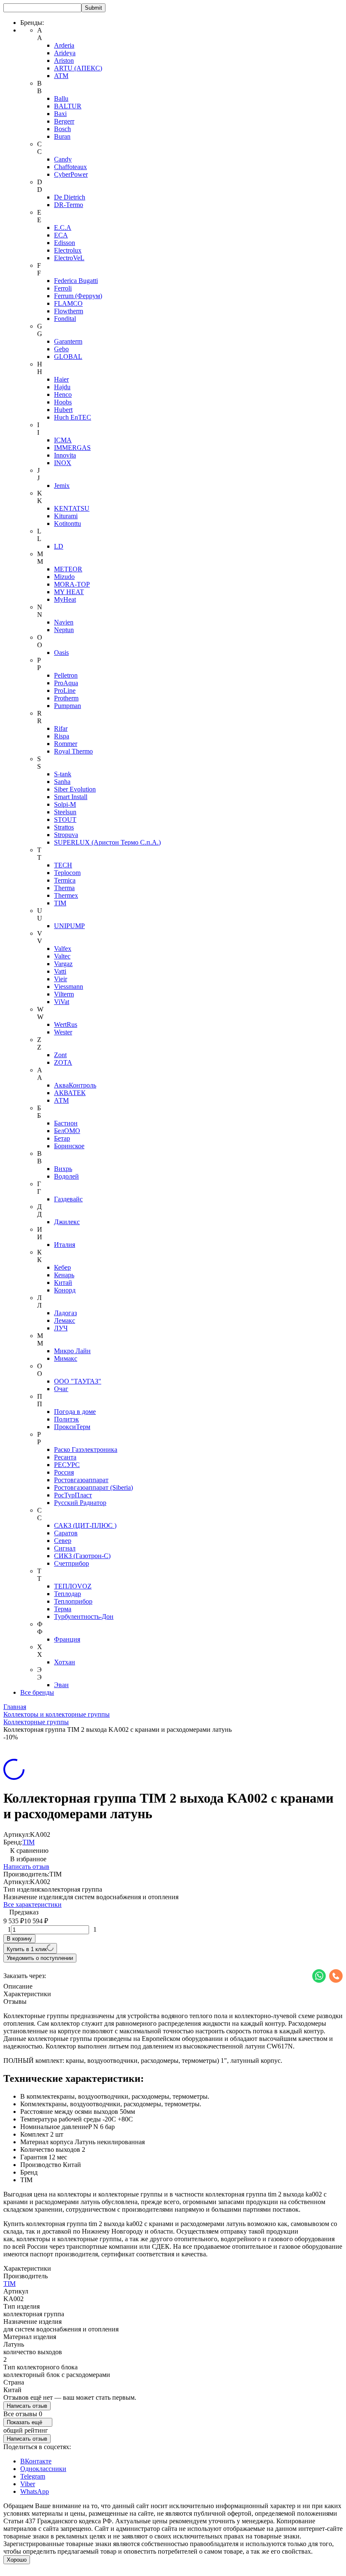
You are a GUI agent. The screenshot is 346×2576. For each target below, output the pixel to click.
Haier (61, 379)
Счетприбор (72, 1563)
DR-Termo (69, 205)
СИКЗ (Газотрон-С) (82, 1556)
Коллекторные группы (36, 1722)
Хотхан (65, 1662)
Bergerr (64, 121)
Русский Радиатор (80, 1503)
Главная (15, 1707)
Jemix (62, 486)
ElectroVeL (69, 258)
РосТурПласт (73, 1495)
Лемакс (65, 1320)
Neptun (64, 630)
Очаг (61, 1389)
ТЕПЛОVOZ (73, 1586)
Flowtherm (69, 311)
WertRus (66, 1024)
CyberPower (71, 174)
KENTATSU (72, 508)
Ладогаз (65, 1313)
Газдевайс (68, 1199)
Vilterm (64, 994)
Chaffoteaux (70, 167)
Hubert (63, 410)
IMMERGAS (72, 448)
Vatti (60, 971)
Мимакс (66, 1358)
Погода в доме (75, 1412)
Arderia (64, 45)
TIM (60, 903)
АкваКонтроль (75, 1085)
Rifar (61, 728)
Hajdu (62, 387)
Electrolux (68, 250)
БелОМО (67, 1131)
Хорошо (17, 2560)
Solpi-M (65, 804)
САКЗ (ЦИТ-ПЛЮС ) (85, 1525)
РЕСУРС (67, 1465)
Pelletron (66, 675)
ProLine (65, 690)
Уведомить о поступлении (40, 1958)
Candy (63, 159)
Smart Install (71, 797)
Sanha (62, 782)
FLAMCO (68, 303)
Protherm (66, 698)
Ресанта (65, 1457)
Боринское (69, 1146)
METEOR (68, 569)
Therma (64, 888)
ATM (61, 76)
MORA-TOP (72, 584)
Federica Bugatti (76, 281)
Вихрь (63, 1169)
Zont (60, 1055)
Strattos (64, 827)
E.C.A (63, 227)
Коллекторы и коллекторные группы (57, 1714)
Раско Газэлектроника (86, 1450)
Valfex (63, 949)
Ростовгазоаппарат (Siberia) (93, 1487)
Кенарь (64, 1275)
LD (59, 546)
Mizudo (64, 577)
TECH (63, 865)
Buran (62, 136)
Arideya (65, 53)
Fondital (65, 319)
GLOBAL (68, 357)
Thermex (66, 895)
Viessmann (69, 987)
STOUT (65, 820)
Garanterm (68, 341)
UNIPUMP (69, 926)
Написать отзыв (26, 1867)
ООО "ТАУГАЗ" (78, 1381)
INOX (63, 463)
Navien (64, 622)
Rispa (62, 736)
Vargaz (63, 964)
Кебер (62, 1267)
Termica (65, 880)
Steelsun (65, 812)
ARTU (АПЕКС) (78, 68)
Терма (63, 1609)
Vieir (61, 979)
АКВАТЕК (70, 1093)
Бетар (62, 1138)
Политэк (66, 1419)
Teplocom (67, 873)
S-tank (63, 774)
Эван (61, 1685)
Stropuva (66, 835)
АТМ (61, 1100)
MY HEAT (69, 592)
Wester (63, 1032)
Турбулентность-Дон (84, 1616)
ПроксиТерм (72, 1427)
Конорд (65, 1290)
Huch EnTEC (73, 417)
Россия (64, 1472)
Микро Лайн (72, 1351)
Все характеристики (32, 1904)
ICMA (63, 440)
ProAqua (66, 683)
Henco (63, 394)
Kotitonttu (68, 524)
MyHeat (65, 599)
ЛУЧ (61, 1328)
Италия (65, 1245)
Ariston (64, 61)
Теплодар (68, 1594)
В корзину (19, 1939)
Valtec (62, 956)
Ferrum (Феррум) (78, 296)
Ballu (61, 98)
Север (63, 1541)
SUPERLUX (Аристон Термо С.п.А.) (107, 842)
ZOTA (63, 1062)
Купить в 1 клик (27, 1949)
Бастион (66, 1123)
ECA (61, 235)
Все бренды (37, 1692)
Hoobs (63, 402)
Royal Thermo (73, 751)
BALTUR (68, 106)
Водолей (66, 1176)
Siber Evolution (75, 789)
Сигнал (65, 1548)
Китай (63, 1283)
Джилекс (67, 1222)
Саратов (66, 1533)
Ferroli (63, 288)
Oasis (61, 653)
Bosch (62, 129)
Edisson (65, 243)
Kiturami (66, 516)
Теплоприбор (73, 1601)
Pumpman (68, 706)
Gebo (61, 349)
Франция (67, 1639)
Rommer (66, 744)
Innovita (65, 455)
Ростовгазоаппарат (81, 1480)
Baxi (60, 114)
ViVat (62, 1002)
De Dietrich (70, 197)
